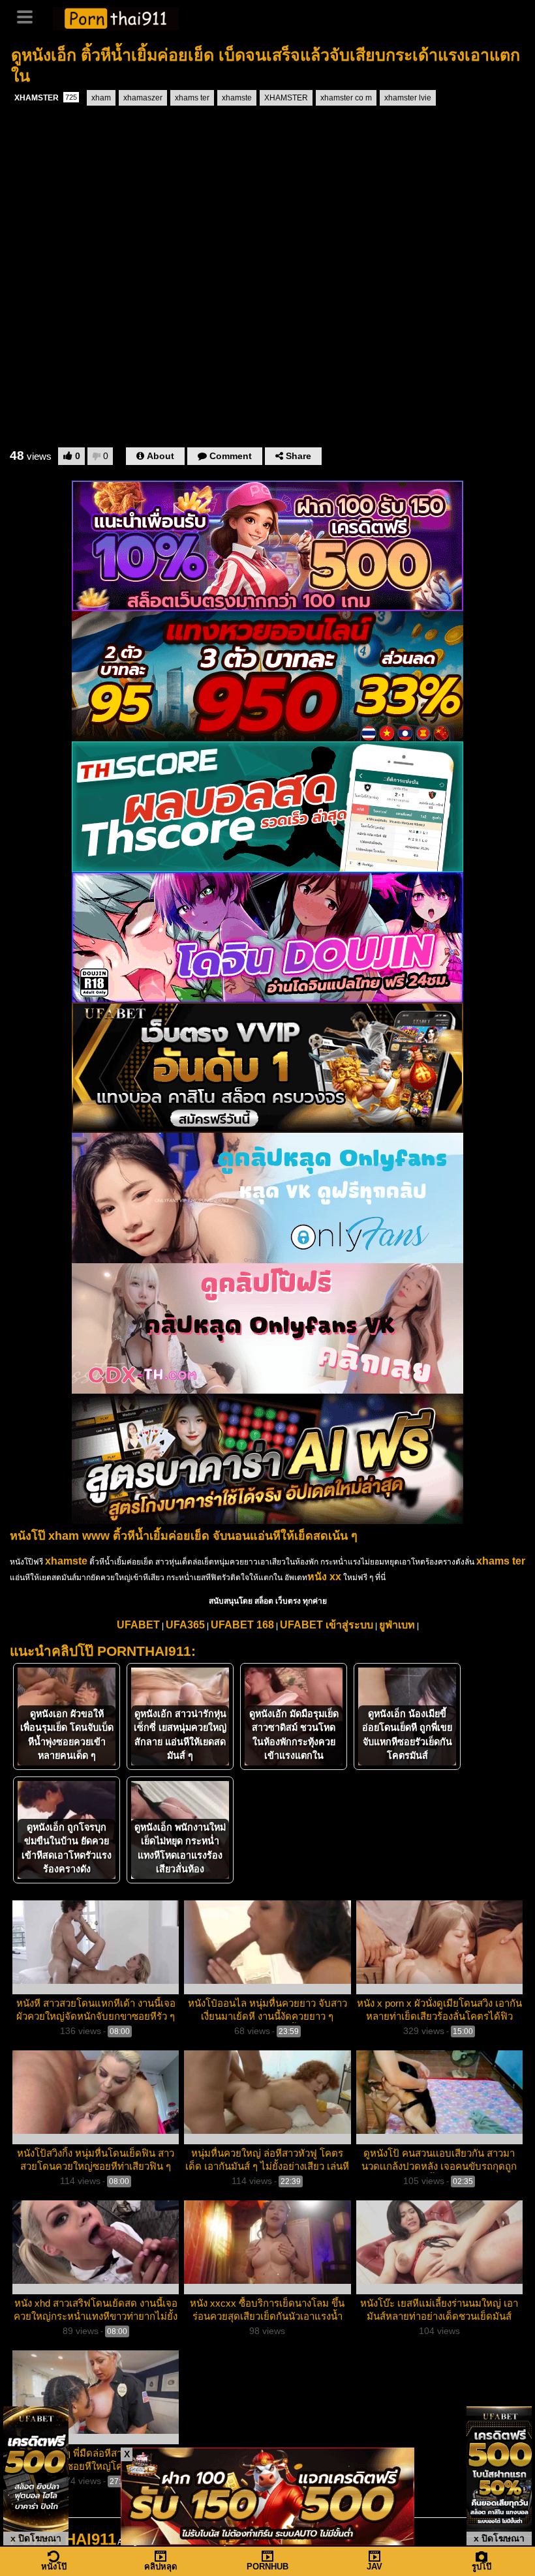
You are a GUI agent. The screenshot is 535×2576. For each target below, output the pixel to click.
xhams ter (192, 98)
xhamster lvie (408, 98)
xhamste (237, 98)
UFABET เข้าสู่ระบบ (327, 1625)
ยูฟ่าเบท (397, 1625)
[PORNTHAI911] (116, 17)
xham (101, 98)
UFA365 (185, 1625)
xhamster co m (346, 98)
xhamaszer (143, 98)
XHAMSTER (46, 98)
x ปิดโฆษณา (36, 2538)
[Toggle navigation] (29, 16)
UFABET (138, 1625)
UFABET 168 (242, 1625)
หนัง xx (324, 1577)
